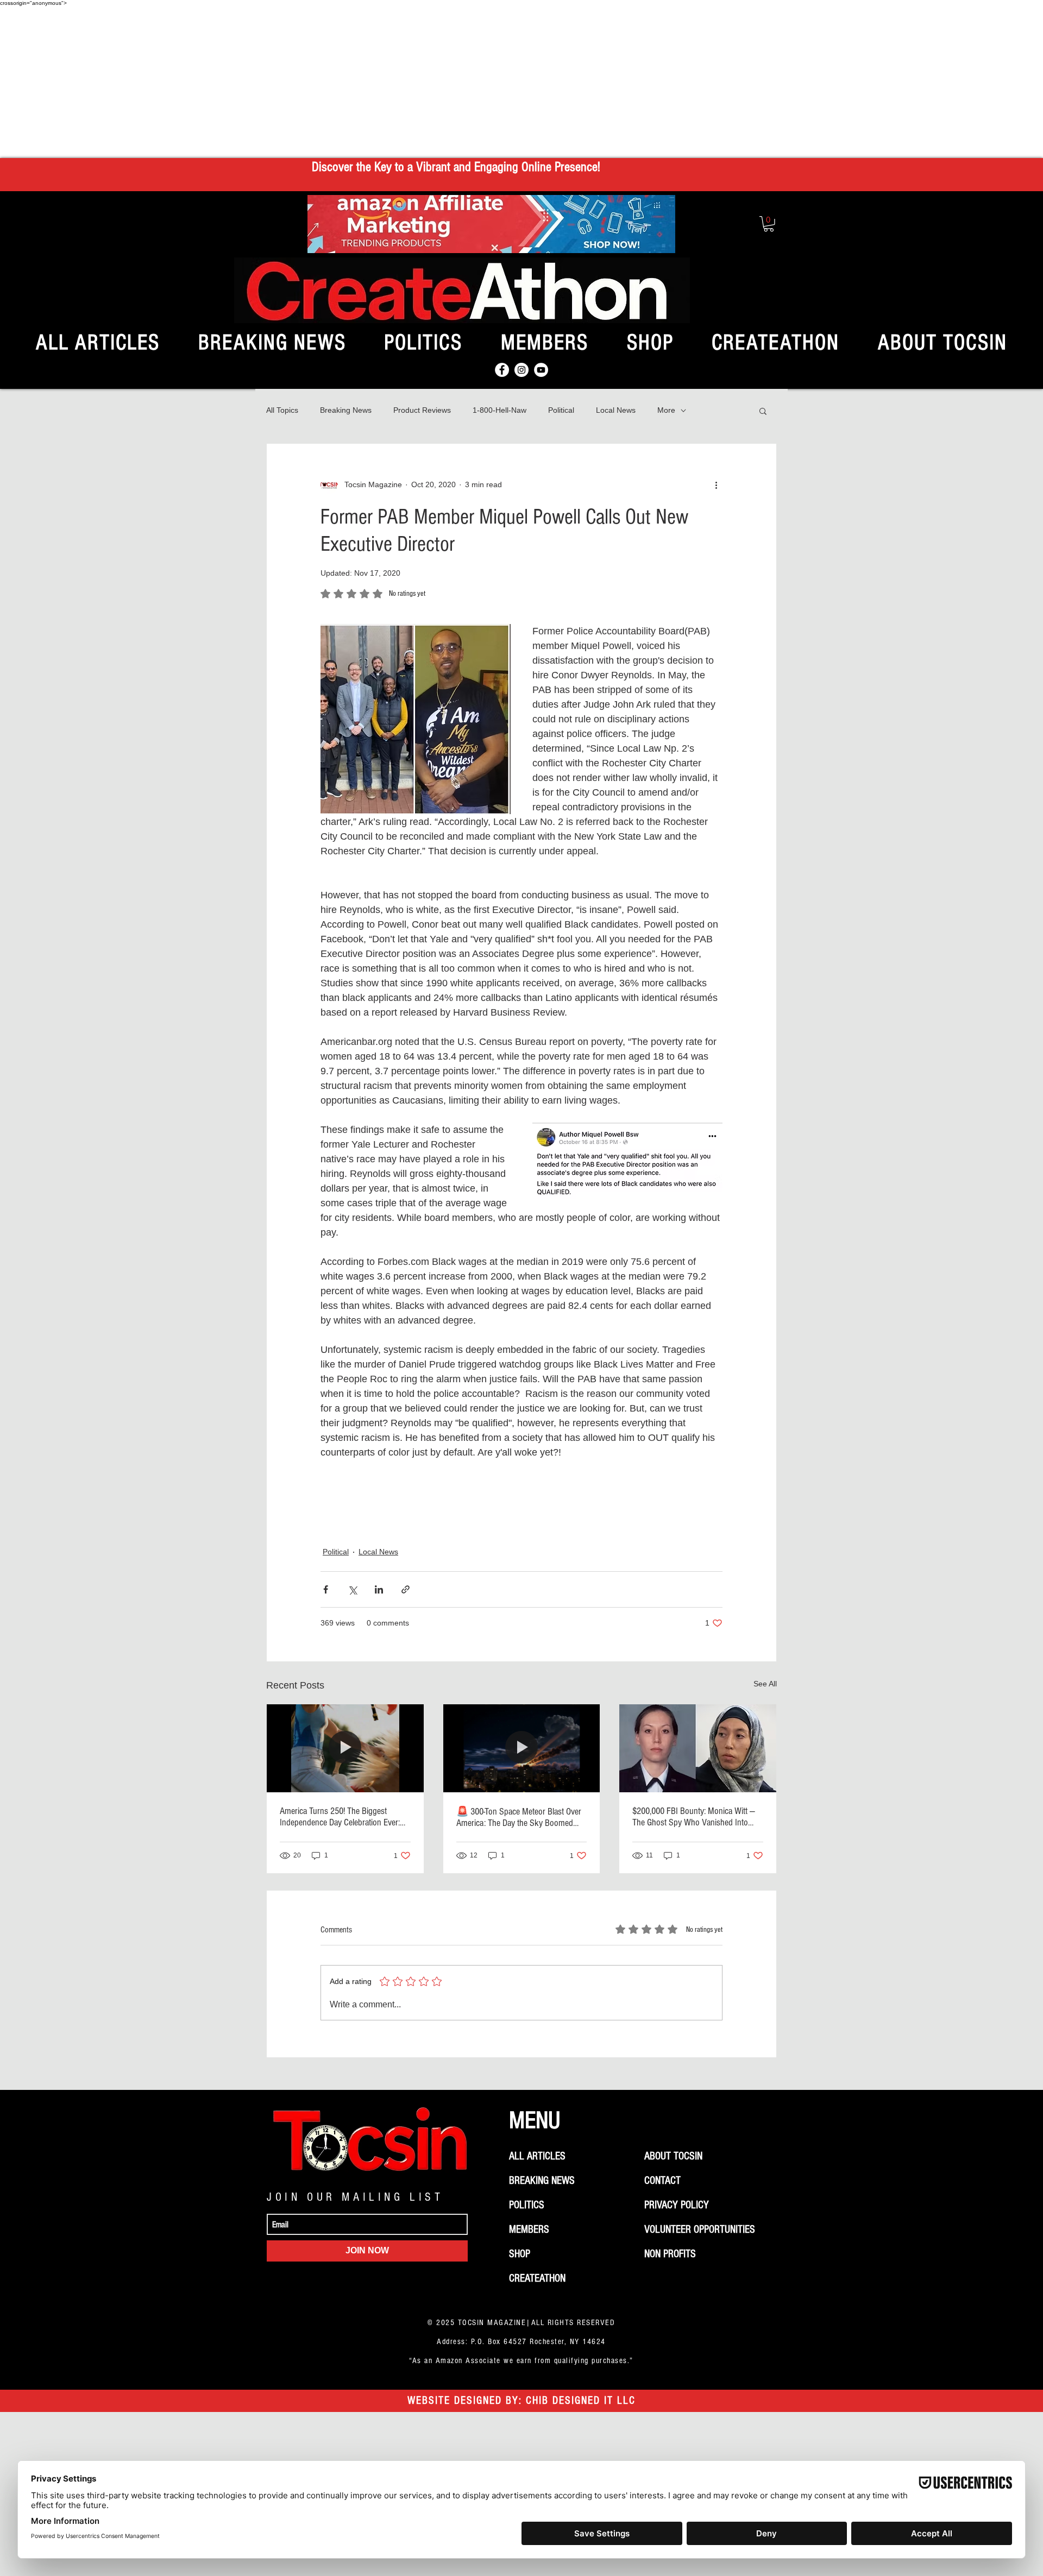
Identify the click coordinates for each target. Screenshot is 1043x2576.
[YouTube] (541, 370)
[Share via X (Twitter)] (352, 1589)
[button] (769, 224)
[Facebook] (502, 370)
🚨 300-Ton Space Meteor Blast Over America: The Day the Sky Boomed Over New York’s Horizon (519, 1817)
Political (561, 410)
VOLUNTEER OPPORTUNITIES (700, 2229)
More (666, 410)
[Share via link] (406, 1589)
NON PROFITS (670, 2254)
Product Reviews (422, 410)
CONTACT (662, 2181)
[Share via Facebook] (326, 1589)
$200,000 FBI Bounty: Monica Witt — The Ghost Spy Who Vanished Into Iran (694, 1817)
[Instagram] (521, 370)
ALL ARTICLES (537, 2156)
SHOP (520, 2254)
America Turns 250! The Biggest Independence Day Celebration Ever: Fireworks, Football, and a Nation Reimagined (340, 1817)
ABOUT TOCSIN (673, 2156)
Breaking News (346, 410)
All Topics (282, 410)
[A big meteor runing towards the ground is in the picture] (522, 1748)
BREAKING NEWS (542, 2181)
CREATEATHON (537, 2278)
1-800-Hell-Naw (499, 410)
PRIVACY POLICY (677, 2205)
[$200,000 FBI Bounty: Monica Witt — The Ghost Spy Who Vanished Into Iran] (698, 1748)
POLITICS (527, 2205)
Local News (616, 410)
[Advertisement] (521, 82)
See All (765, 1684)
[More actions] (716, 485)
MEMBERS (529, 2229)
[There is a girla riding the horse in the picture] (345, 1748)
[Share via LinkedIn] (379, 1589)
